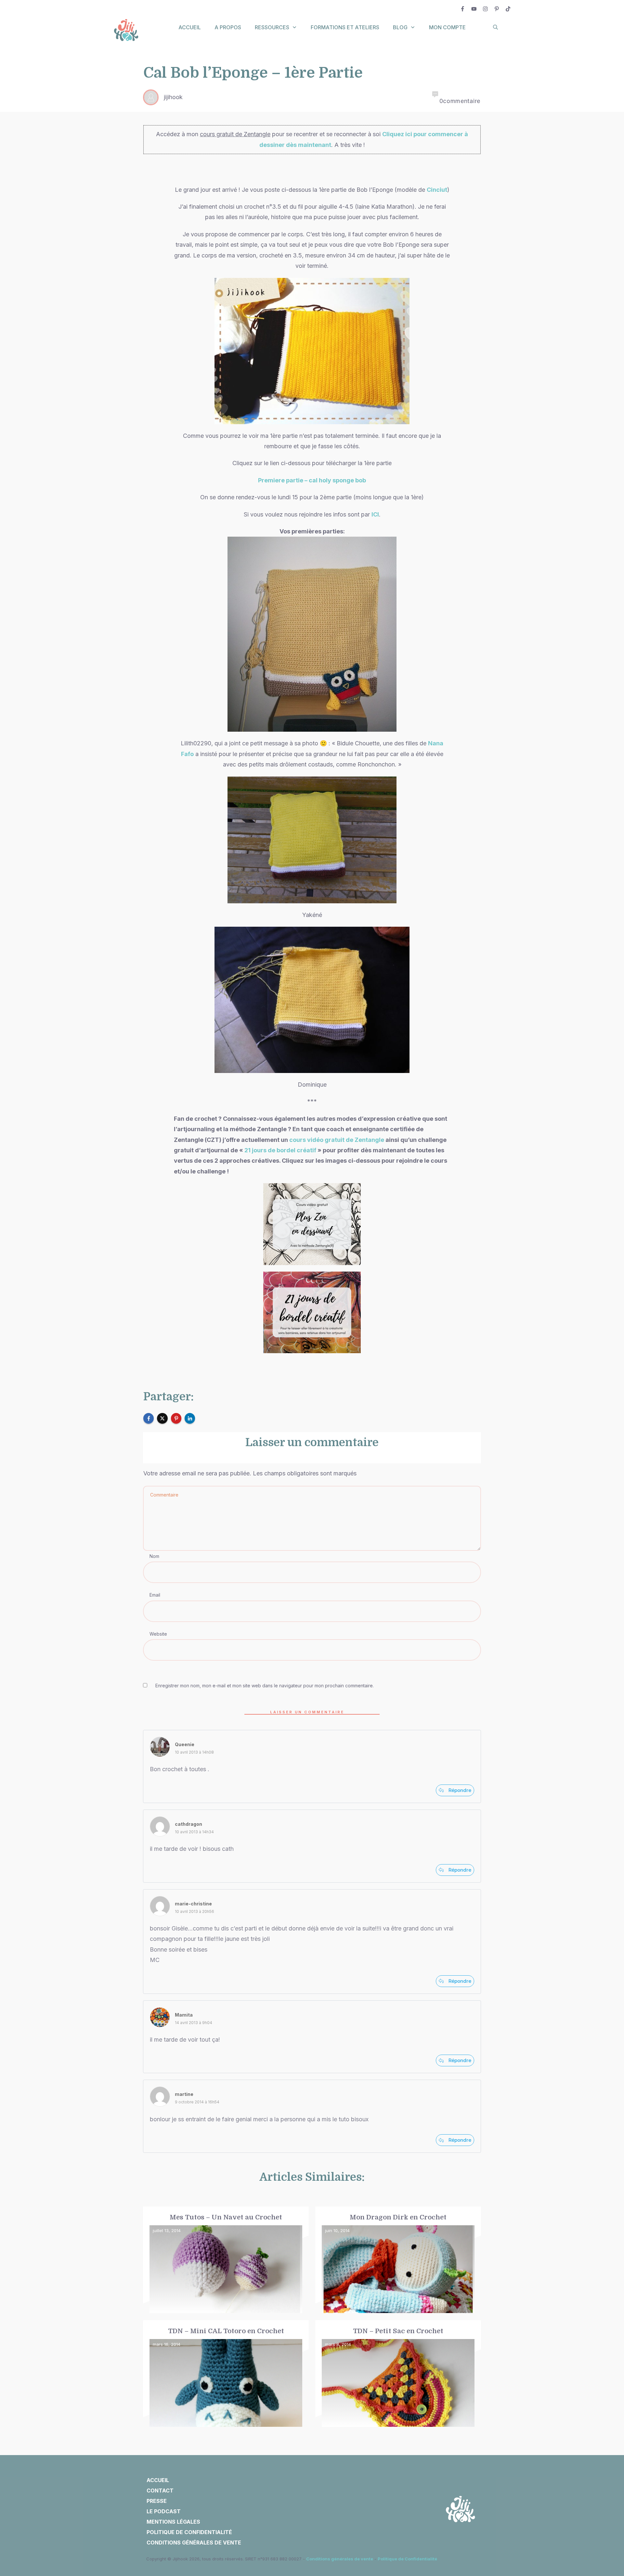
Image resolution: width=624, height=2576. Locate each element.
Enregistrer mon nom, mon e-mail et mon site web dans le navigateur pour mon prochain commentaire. (265, 1686)
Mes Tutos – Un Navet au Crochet (226, 2260)
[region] (84, 2516)
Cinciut (437, 190)
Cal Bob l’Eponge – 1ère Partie (253, 73)
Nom (154, 1556)
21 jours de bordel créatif (280, 1150)
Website (158, 1634)
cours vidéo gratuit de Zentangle (337, 1140)
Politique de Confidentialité (407, 2559)
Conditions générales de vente (340, 2559)
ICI (375, 514)
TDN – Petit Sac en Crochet (398, 2374)
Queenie (185, 1744)
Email (155, 1595)
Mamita (184, 2015)
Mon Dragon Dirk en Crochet (398, 2260)
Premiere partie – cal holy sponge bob (312, 480)
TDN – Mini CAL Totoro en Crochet (226, 2374)
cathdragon (188, 1824)
